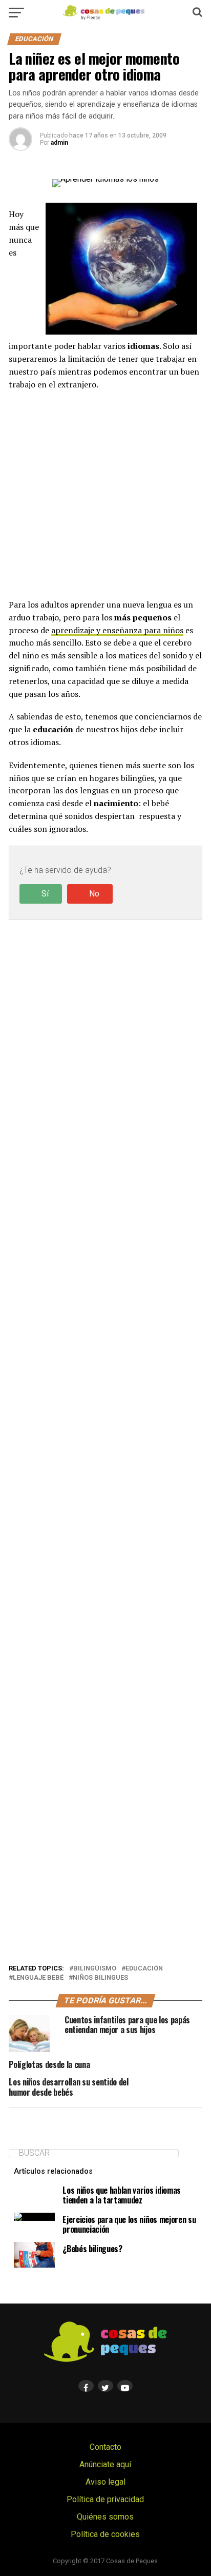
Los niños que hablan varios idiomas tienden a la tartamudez (122, 2195)
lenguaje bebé (38, 1978)
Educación (144, 1969)
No (94, 894)
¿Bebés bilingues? (92, 2249)
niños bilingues (100, 1978)
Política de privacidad (105, 2499)
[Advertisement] (105, 494)
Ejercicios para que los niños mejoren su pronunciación (129, 2224)
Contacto (105, 2447)
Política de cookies (105, 2534)
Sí (45, 894)
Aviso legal (105, 2482)
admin (59, 143)
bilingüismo (95, 1969)
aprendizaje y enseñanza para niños (117, 630)
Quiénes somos (105, 2517)
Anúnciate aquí (105, 2464)
